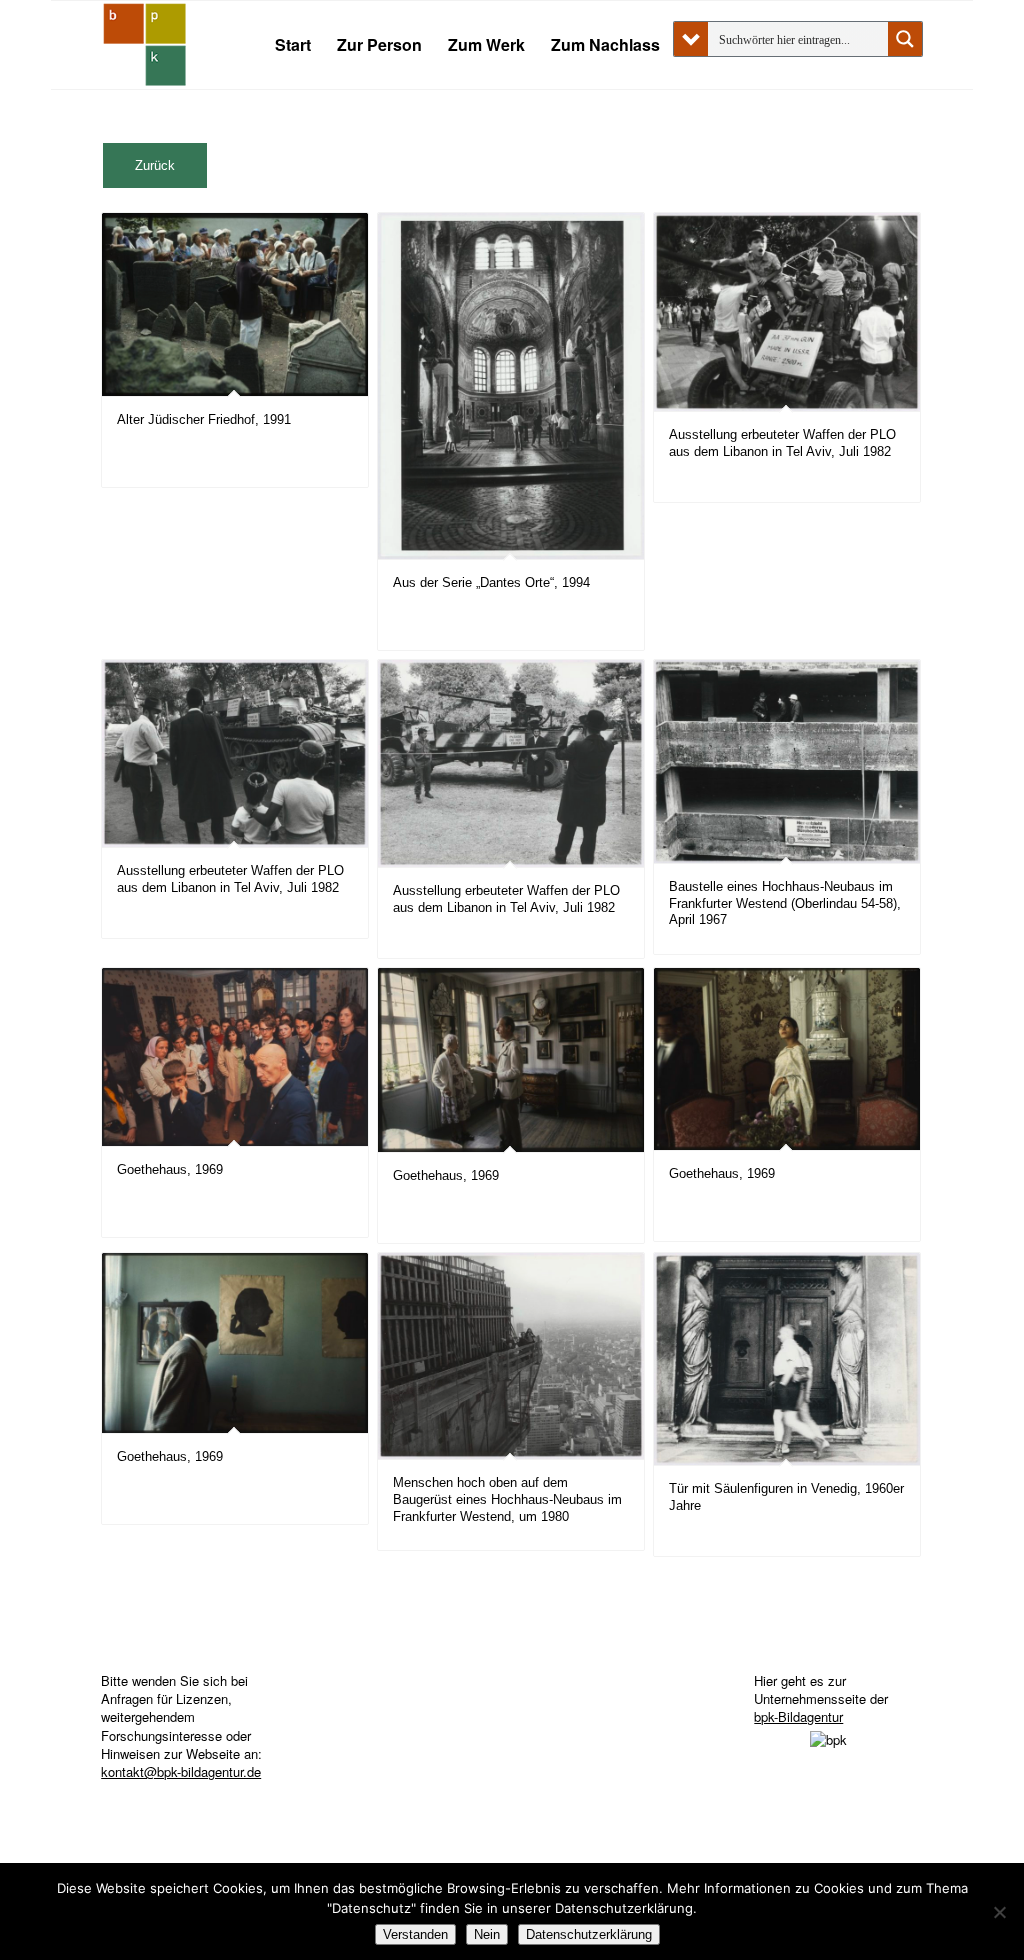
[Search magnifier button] (905, 39)
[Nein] (999, 1912)
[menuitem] (293, 45)
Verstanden (415, 1934)
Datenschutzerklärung (589, 1934)
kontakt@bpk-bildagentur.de (181, 1771)
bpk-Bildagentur (798, 1716)
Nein (487, 1934)
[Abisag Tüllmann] (145, 45)
